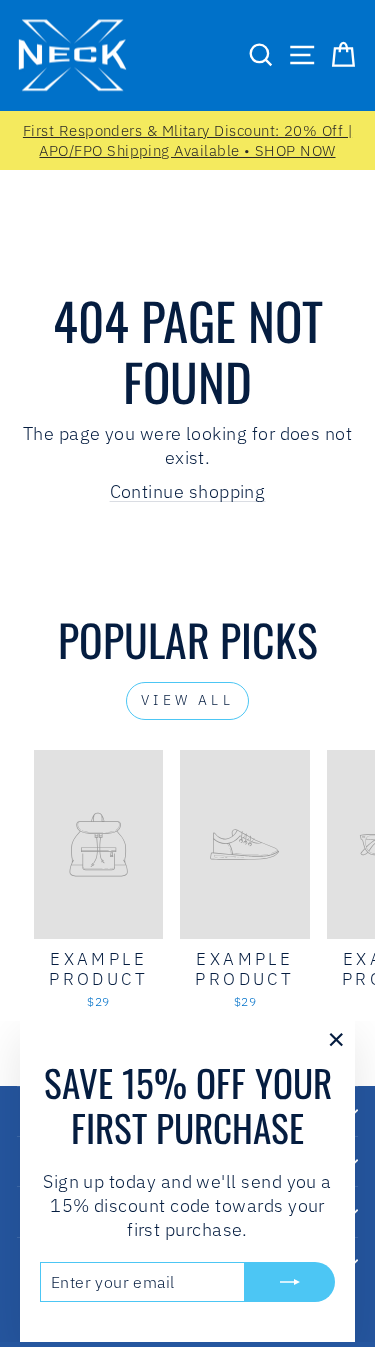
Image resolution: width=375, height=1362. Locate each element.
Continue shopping (188, 491)
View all (187, 700)
